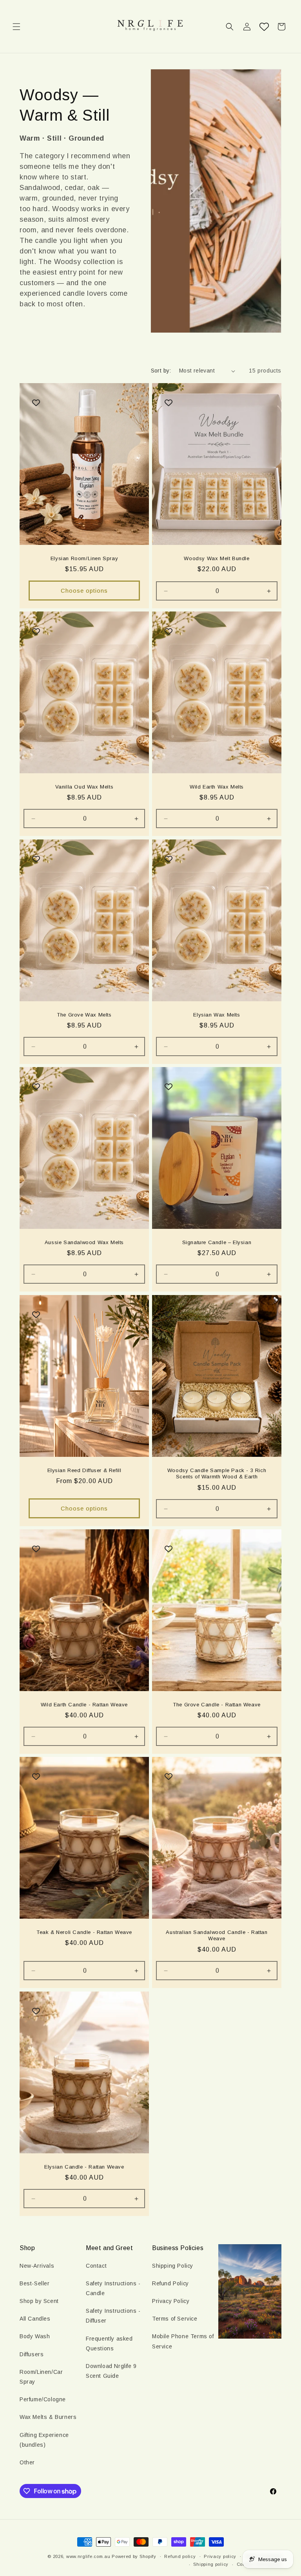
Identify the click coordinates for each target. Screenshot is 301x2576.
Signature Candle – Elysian (217, 1242)
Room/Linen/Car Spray (41, 2377)
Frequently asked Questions (109, 2344)
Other (27, 2462)
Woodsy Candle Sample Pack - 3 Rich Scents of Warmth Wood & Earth (217, 1473)
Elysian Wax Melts (217, 1014)
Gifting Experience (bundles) (44, 2440)
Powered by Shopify (134, 2556)
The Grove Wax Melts (84, 1014)
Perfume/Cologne (43, 2399)
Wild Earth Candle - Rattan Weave (84, 1704)
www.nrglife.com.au (88, 2556)
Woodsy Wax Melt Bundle (217, 558)
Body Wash (35, 2336)
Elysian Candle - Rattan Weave (84, 2166)
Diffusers (32, 2354)
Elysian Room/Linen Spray (84, 558)
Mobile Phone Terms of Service (183, 2341)
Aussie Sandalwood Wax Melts (84, 1242)
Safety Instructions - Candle (113, 2288)
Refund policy (180, 2556)
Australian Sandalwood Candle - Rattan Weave (217, 1936)
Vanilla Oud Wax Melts (84, 787)
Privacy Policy (171, 2301)
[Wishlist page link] (264, 27)
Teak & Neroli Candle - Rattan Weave (84, 1932)
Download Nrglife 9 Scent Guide (111, 2371)
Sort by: (161, 371)
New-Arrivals (37, 2266)
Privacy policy (220, 2556)
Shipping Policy (173, 2266)
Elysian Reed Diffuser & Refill (84, 1470)
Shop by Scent (39, 2301)
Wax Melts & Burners (48, 2417)
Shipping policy (211, 2564)
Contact (96, 2266)
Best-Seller (35, 2283)
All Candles (35, 2319)
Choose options (84, 591)
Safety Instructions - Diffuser (113, 2316)
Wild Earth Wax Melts (217, 787)
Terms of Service (175, 2319)
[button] (16, 27)
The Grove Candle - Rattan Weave (217, 1704)
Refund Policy (170, 2283)
